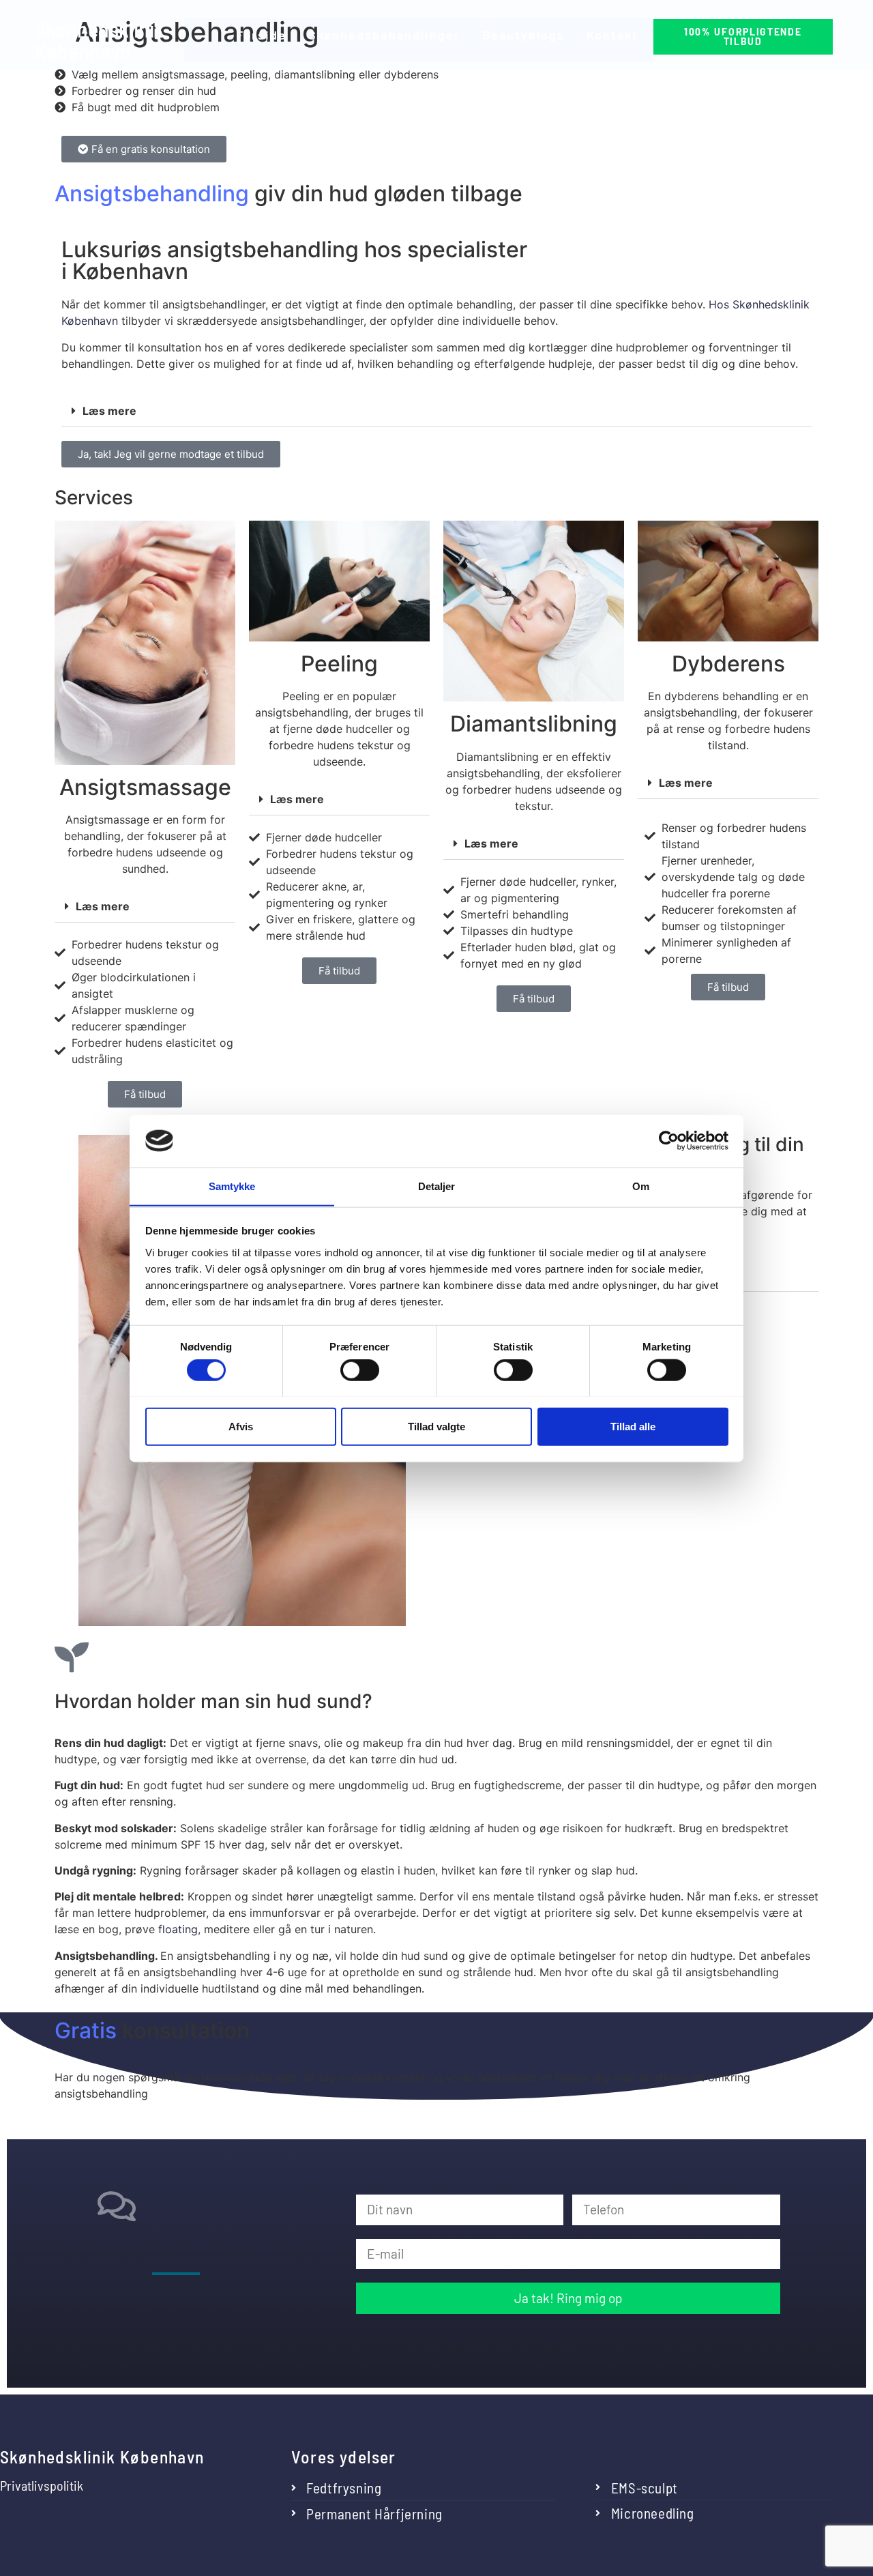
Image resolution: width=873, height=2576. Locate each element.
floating (178, 1929)
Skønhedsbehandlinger (384, 35)
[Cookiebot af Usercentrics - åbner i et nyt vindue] (669, 1141)
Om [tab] (641, 1186)
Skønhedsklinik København (100, 40)
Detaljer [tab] (437, 1186)
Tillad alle (633, 1426)
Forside (261, 35)
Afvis (241, 1426)
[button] (436, 411)
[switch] (360, 1370)
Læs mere (109, 411)
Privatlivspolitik (42, 2485)
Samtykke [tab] (232, 1186)
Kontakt (612, 35)
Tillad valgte (436, 1426)
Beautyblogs (523, 35)
